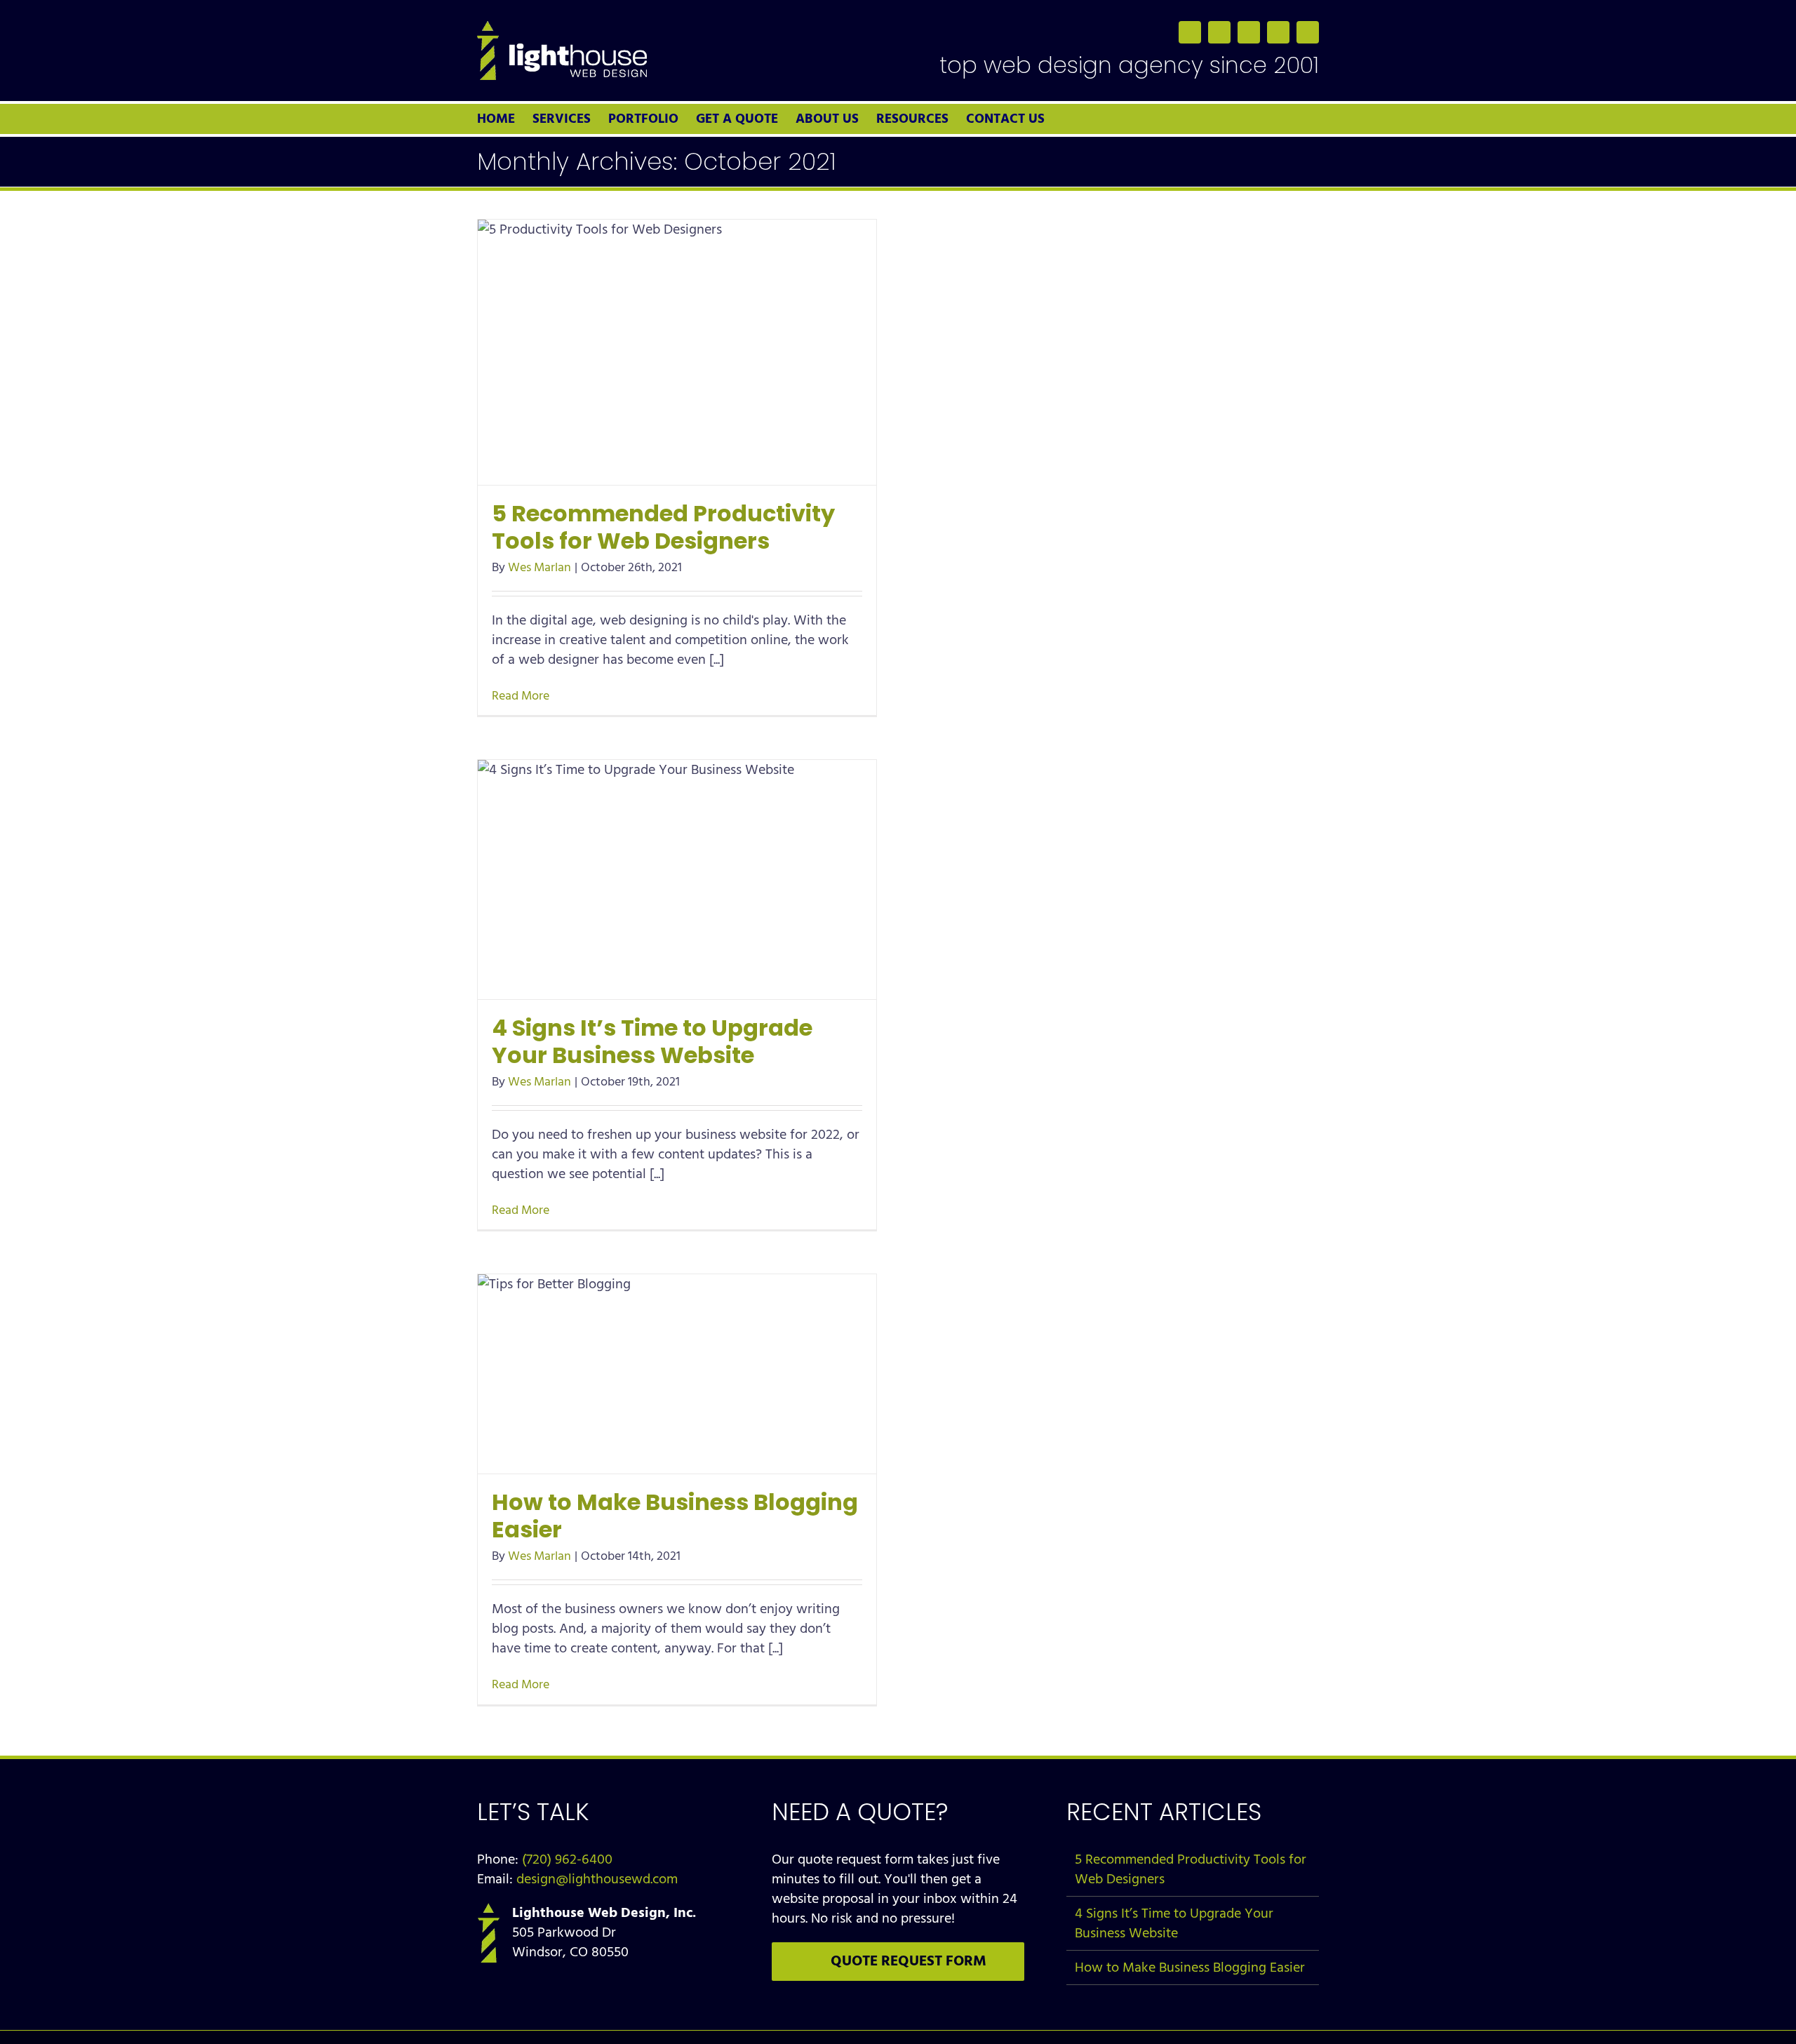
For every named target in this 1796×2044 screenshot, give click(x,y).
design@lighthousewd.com (597, 1879)
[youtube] (1278, 32)
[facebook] (1190, 32)
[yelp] (1308, 32)
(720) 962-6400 (567, 1859)
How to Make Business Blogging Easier (675, 1516)
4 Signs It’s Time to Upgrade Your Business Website (652, 1041)
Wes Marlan (540, 567)
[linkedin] (1249, 32)
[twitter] (1219, 32)
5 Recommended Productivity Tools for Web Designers (663, 527)
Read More (521, 696)
